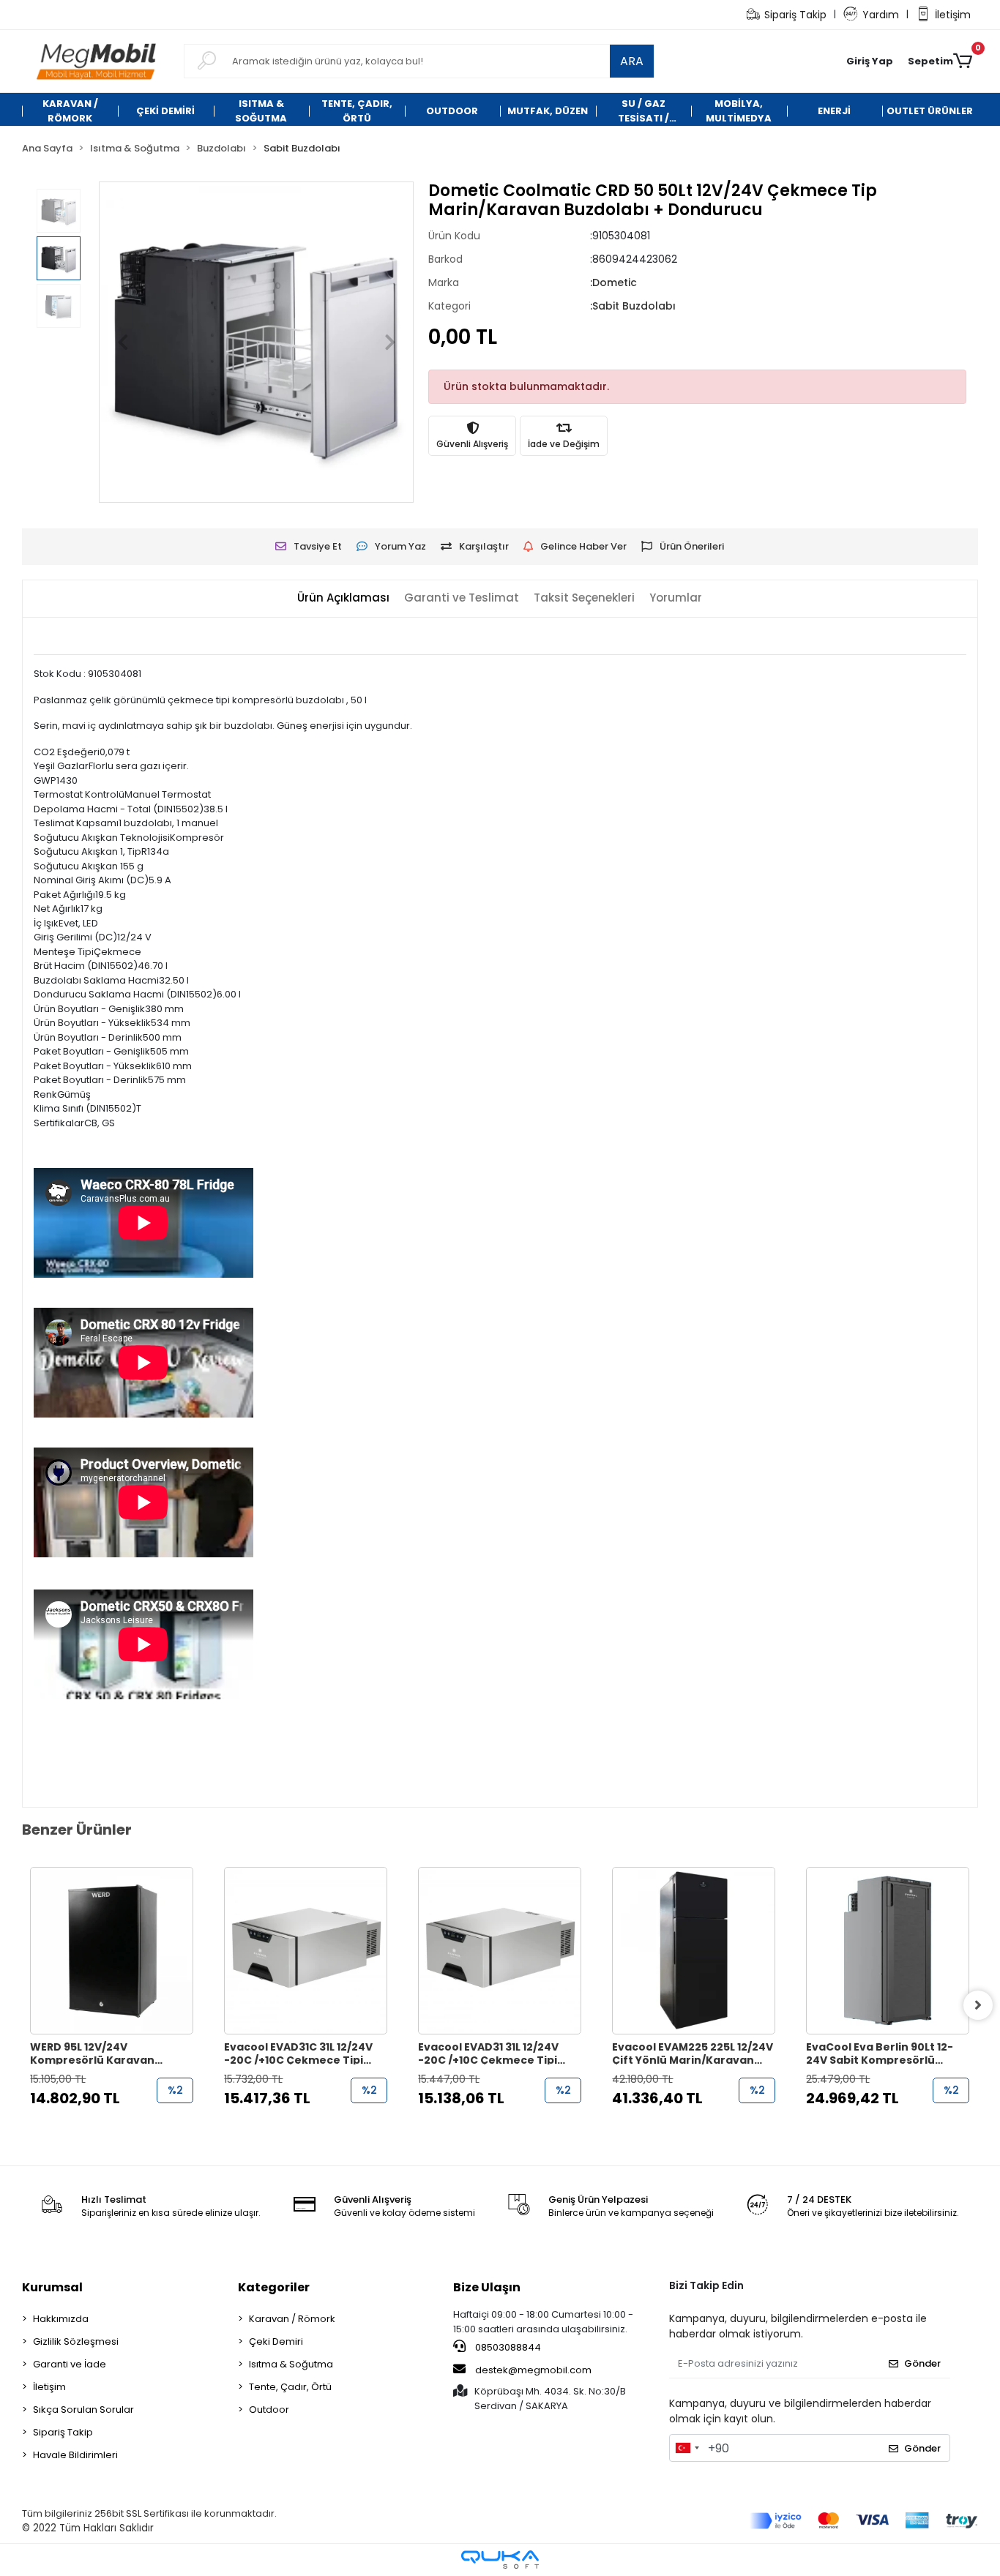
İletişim (953, 15)
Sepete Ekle (120, 2127)
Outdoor (269, 2410)
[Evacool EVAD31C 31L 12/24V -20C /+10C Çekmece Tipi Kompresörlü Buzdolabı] (112, 1951)
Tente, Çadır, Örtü (290, 2387)
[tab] (343, 598)
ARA (632, 61)
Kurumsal (52, 2287)
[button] (870, 61)
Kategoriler (274, 2287)
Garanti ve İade (70, 2364)
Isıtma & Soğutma (291, 2364)
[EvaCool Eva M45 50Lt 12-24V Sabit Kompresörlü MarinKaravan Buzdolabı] (888, 1951)
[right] (978, 2005)
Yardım (881, 15)
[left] (22, 2005)
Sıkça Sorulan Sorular (83, 2410)
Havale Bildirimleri (75, 2455)
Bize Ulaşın (487, 2287)
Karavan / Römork (292, 2319)
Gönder (922, 2363)
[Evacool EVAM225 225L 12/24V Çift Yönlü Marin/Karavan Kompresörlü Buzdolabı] (500, 1951)
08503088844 (507, 2347)
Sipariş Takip (795, 15)
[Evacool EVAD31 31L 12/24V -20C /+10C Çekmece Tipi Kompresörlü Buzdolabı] (306, 1951)
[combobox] (687, 2448)
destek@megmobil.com (533, 2370)
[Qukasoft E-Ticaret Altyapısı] (500, 2560)
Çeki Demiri (276, 2341)
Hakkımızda (61, 2319)
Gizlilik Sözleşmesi (76, 2341)
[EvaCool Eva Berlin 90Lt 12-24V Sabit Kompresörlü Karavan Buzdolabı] (694, 1951)
